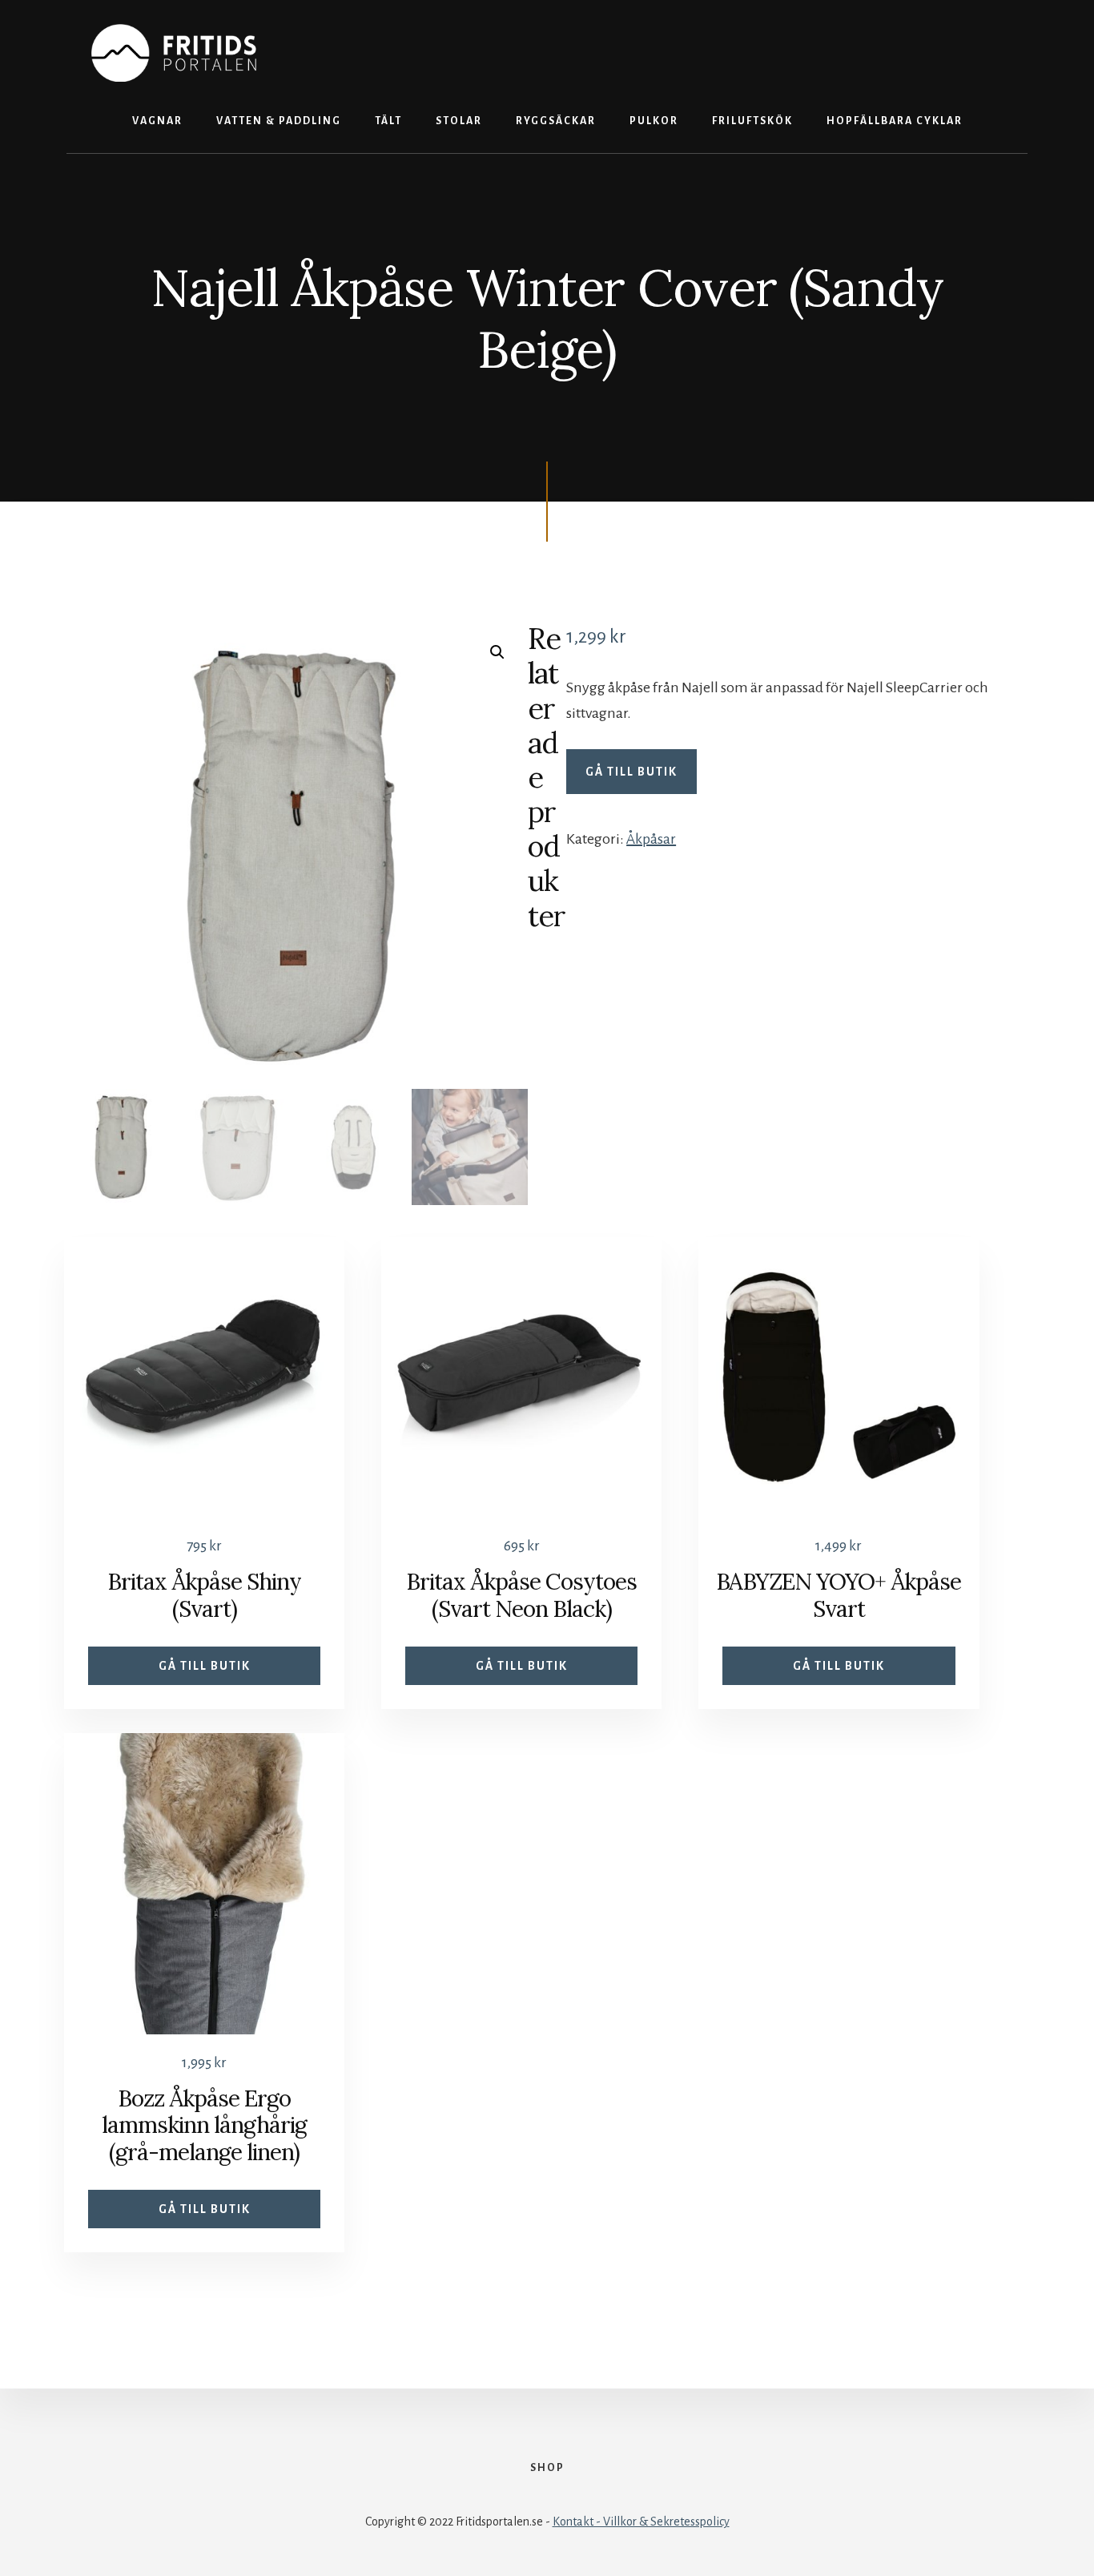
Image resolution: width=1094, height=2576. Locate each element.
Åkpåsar (651, 839)
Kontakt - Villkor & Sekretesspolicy (641, 2522)
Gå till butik (631, 772)
